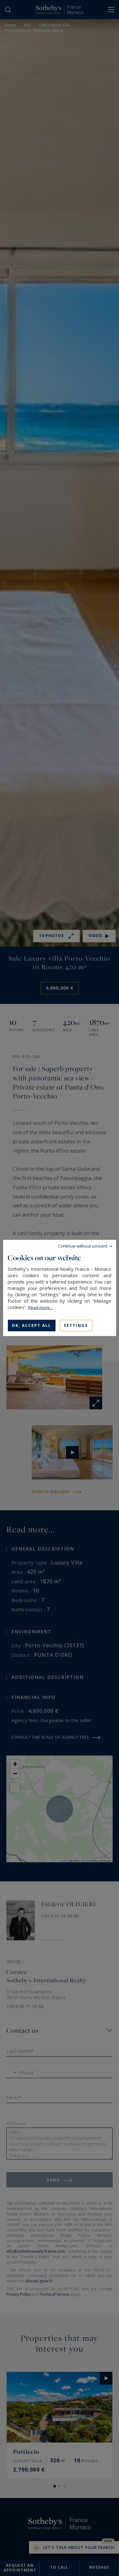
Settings (76, 1325)
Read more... (40, 1307)
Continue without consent (83, 1246)
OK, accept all (31, 1325)
